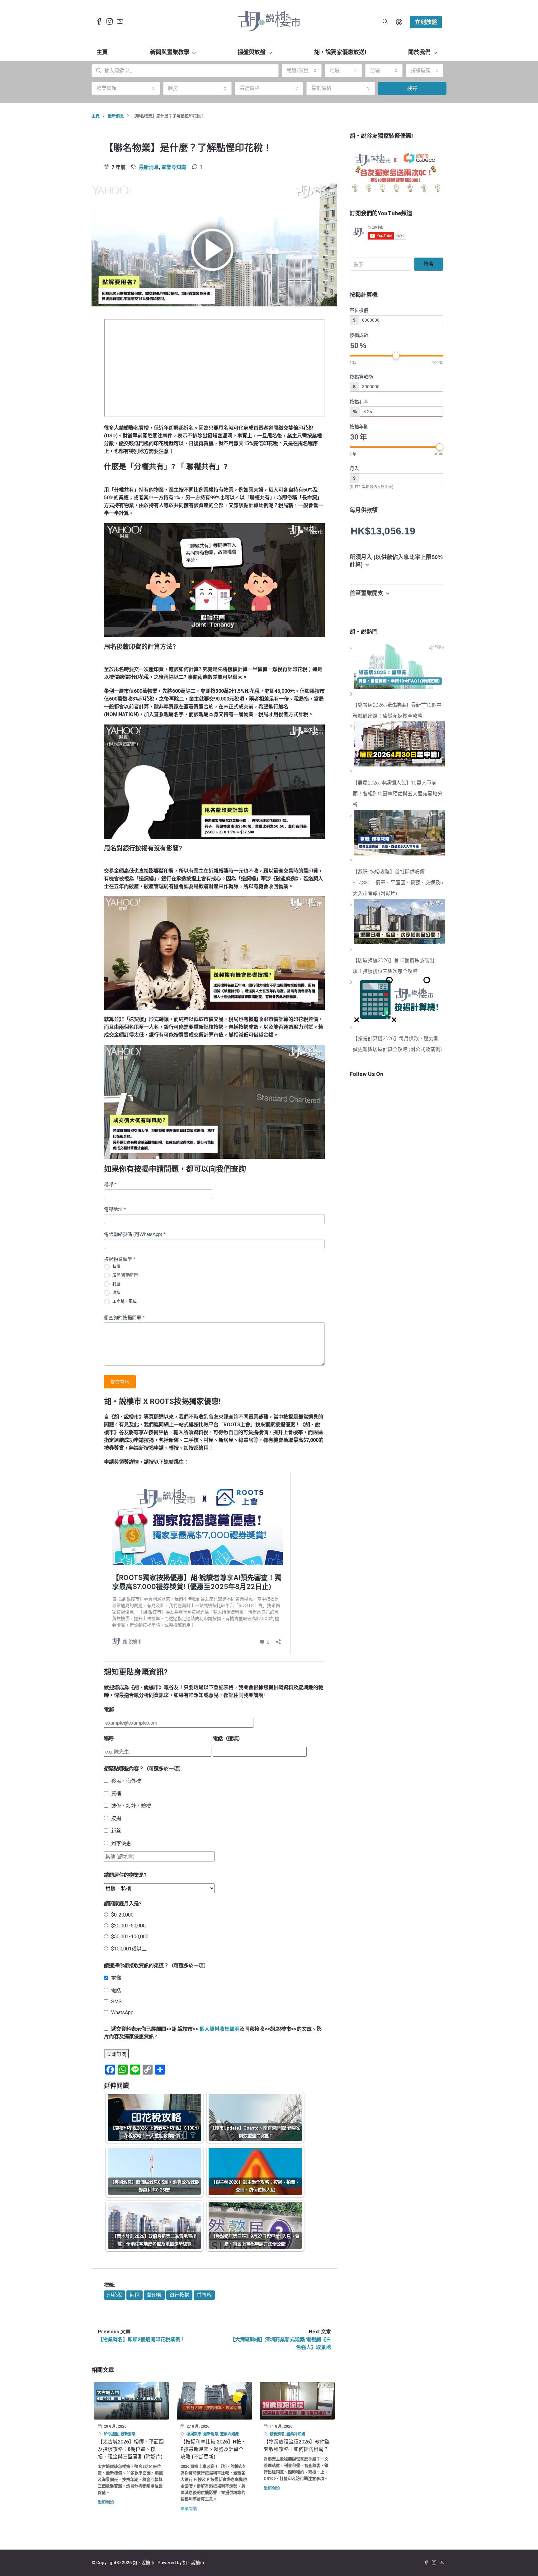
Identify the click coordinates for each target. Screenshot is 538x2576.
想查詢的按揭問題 (124, 1318)
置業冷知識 (174, 167)
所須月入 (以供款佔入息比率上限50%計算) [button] (396, 561)
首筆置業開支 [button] (366, 593)
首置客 (204, 2295)
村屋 (116, 1284)
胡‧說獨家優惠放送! (340, 52)
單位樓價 (359, 310)
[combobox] (302, 71)
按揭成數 (359, 335)
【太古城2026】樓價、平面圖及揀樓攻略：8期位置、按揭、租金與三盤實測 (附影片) (131, 2449)
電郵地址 (115, 1209)
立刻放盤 (426, 22)
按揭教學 (194, 2434)
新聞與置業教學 (170, 52)
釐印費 (154, 2295)
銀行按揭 (179, 2295)
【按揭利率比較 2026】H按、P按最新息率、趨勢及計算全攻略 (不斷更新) (213, 2449)
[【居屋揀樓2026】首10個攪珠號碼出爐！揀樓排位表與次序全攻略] (352, 950)
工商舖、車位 (124, 1301)
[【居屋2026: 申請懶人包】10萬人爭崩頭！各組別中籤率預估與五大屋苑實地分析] (352, 772)
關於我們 (419, 52)
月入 (354, 468)
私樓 (116, 1267)
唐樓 (116, 1293)
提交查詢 (120, 1382)
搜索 (429, 264)
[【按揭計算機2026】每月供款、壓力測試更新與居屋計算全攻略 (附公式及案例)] (352, 1028)
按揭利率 (359, 402)
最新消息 (116, 116)
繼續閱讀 (106, 2502)
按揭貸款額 (361, 377)
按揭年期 (359, 427)
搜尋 (412, 88)
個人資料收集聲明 (219, 2029)
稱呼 (110, 1184)
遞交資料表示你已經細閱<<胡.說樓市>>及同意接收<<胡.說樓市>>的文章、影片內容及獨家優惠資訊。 (213, 2033)
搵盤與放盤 (252, 52)
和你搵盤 (111, 2434)
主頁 (102, 52)
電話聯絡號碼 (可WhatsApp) (135, 1234)
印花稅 (115, 2295)
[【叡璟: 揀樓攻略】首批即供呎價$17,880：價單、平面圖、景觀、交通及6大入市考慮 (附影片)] (352, 861)
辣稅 (134, 2295)
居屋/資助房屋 (125, 1275)
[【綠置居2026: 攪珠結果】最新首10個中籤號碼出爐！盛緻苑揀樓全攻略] (352, 694)
